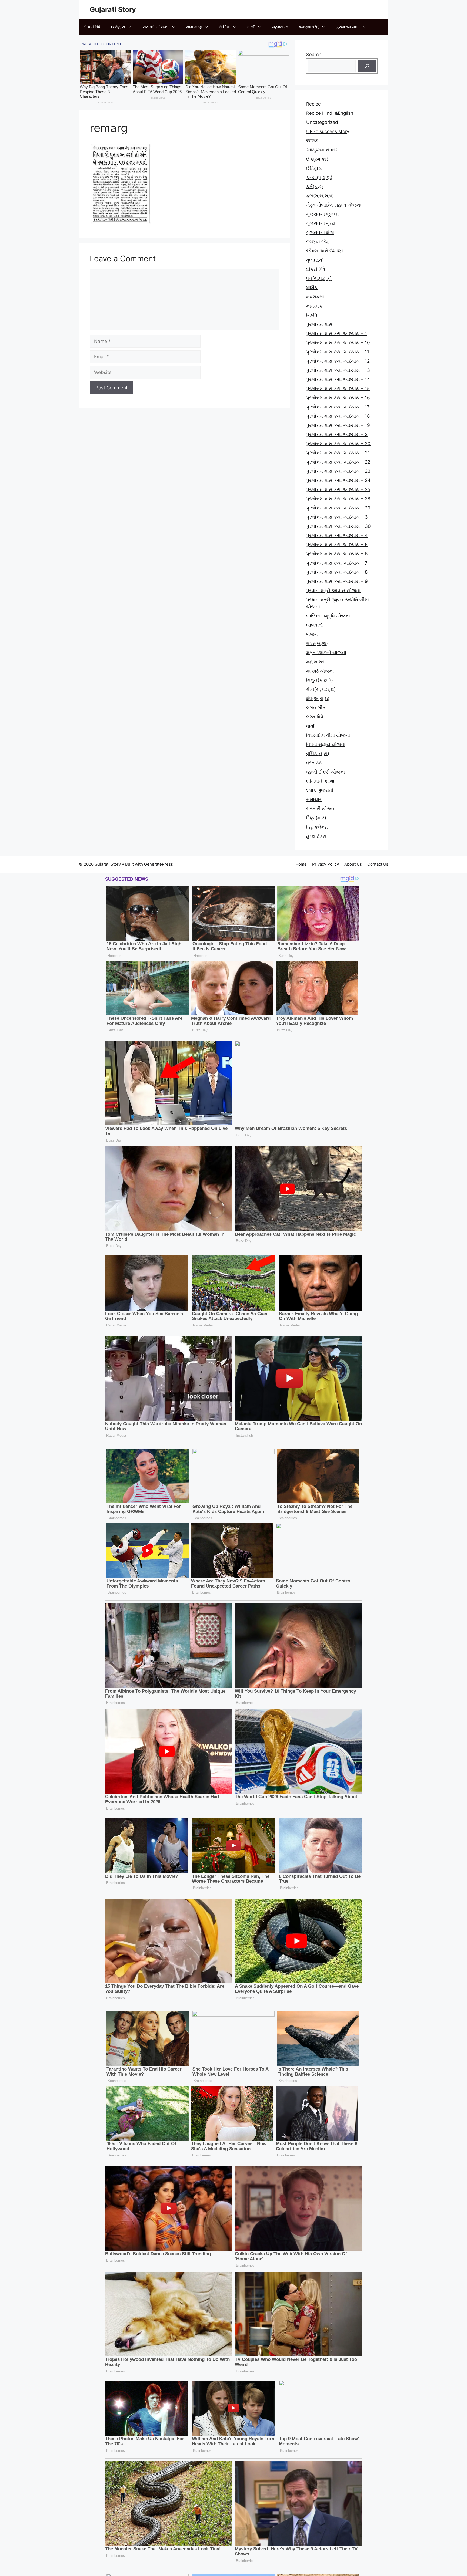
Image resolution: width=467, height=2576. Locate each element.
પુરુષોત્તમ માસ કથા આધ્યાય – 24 (338, 480)
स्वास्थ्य (312, 141)
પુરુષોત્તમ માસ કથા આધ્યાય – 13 (338, 370)
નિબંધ (312, 315)
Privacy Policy (326, 864)
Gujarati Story (113, 9)
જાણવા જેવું (309, 27)
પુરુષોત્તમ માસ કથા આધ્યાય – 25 (338, 489)
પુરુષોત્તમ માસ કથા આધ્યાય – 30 (338, 526)
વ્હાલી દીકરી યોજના (326, 772)
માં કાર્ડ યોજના (320, 671)
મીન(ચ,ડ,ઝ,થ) (321, 689)
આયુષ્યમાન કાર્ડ (322, 150)
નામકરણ (194, 27)
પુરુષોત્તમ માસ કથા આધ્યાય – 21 (338, 453)
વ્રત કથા (315, 763)
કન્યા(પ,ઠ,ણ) (319, 177)
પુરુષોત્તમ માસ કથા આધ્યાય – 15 (338, 389)
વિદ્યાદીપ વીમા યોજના (328, 735)
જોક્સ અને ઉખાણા (325, 251)
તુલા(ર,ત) (315, 260)
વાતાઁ (251, 27)
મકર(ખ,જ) (317, 643)
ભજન (312, 634)
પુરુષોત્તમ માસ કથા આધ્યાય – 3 (337, 517)
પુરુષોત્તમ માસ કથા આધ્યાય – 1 (337, 333)
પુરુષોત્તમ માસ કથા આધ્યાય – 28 (338, 499)
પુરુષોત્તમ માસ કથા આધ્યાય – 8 (337, 572)
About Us (353, 864)
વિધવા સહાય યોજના (326, 744)
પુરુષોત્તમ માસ (348, 27)
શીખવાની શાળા (320, 781)
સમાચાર (314, 799)
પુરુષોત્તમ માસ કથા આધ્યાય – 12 (338, 361)
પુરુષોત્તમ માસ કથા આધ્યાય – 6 (337, 554)
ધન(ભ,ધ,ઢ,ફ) (319, 278)
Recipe (313, 104)
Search (314, 55)
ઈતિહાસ (118, 27)
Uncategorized (322, 122)
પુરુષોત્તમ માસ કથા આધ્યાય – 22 (338, 462)
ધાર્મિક (225, 27)
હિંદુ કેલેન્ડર (317, 827)
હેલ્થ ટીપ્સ (316, 836)
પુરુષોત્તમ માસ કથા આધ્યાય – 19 (338, 425)
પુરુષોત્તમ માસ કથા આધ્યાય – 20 (338, 444)
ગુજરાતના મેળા (320, 232)
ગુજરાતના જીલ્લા (322, 214)
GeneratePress (159, 864)
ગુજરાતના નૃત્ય (321, 223)
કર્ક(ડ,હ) (315, 187)
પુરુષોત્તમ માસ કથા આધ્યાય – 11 (338, 352)
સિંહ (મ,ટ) (316, 818)
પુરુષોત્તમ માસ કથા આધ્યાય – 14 (338, 379)
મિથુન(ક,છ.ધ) (320, 680)
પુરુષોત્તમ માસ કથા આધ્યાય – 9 (337, 581)
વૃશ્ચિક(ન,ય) (318, 754)
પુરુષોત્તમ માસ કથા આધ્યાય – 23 (338, 471)
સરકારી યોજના (156, 27)
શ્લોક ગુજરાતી (320, 790)
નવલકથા (315, 297)
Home (301, 864)
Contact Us (378, 864)
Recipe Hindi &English (330, 113)
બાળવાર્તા (314, 625)
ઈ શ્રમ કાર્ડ (317, 159)
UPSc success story (328, 131)
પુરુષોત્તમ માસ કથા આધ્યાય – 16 (338, 398)
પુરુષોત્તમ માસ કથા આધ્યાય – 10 (338, 343)
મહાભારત (280, 27)
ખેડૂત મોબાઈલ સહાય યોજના (334, 205)
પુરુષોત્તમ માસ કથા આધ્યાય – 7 (337, 563)
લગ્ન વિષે (315, 717)
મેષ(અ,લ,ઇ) (318, 698)
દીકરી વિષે (92, 27)
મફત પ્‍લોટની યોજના (326, 653)
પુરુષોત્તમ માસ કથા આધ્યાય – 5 (337, 545)
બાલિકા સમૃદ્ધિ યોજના (328, 616)
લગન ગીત (316, 708)
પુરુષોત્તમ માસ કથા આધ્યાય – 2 (337, 434)
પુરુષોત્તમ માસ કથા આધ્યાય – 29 (338, 508)
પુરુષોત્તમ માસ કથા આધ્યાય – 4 (337, 535)
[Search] (367, 66)
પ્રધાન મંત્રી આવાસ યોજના (333, 590)
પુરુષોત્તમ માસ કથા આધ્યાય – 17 (338, 407)
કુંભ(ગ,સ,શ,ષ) (320, 196)
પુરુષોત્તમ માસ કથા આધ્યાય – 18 (338, 416)
